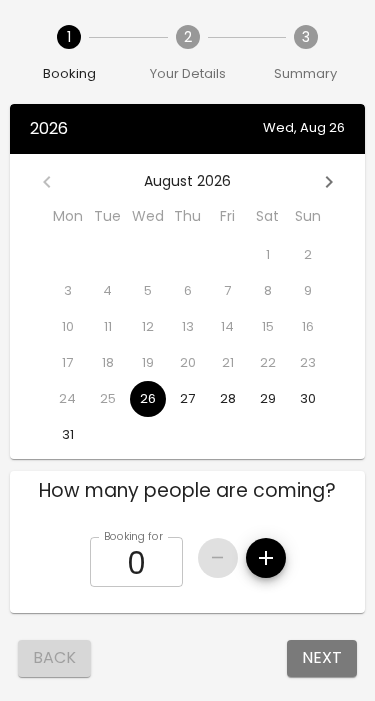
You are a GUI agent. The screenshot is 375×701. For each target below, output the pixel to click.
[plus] (266, 558)
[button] (187, 491)
